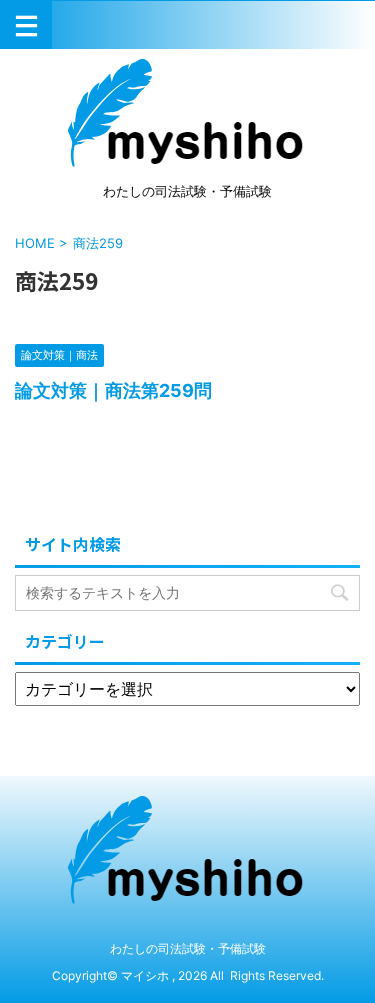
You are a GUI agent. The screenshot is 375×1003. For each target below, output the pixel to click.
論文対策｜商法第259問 (113, 390)
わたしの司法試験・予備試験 (188, 948)
